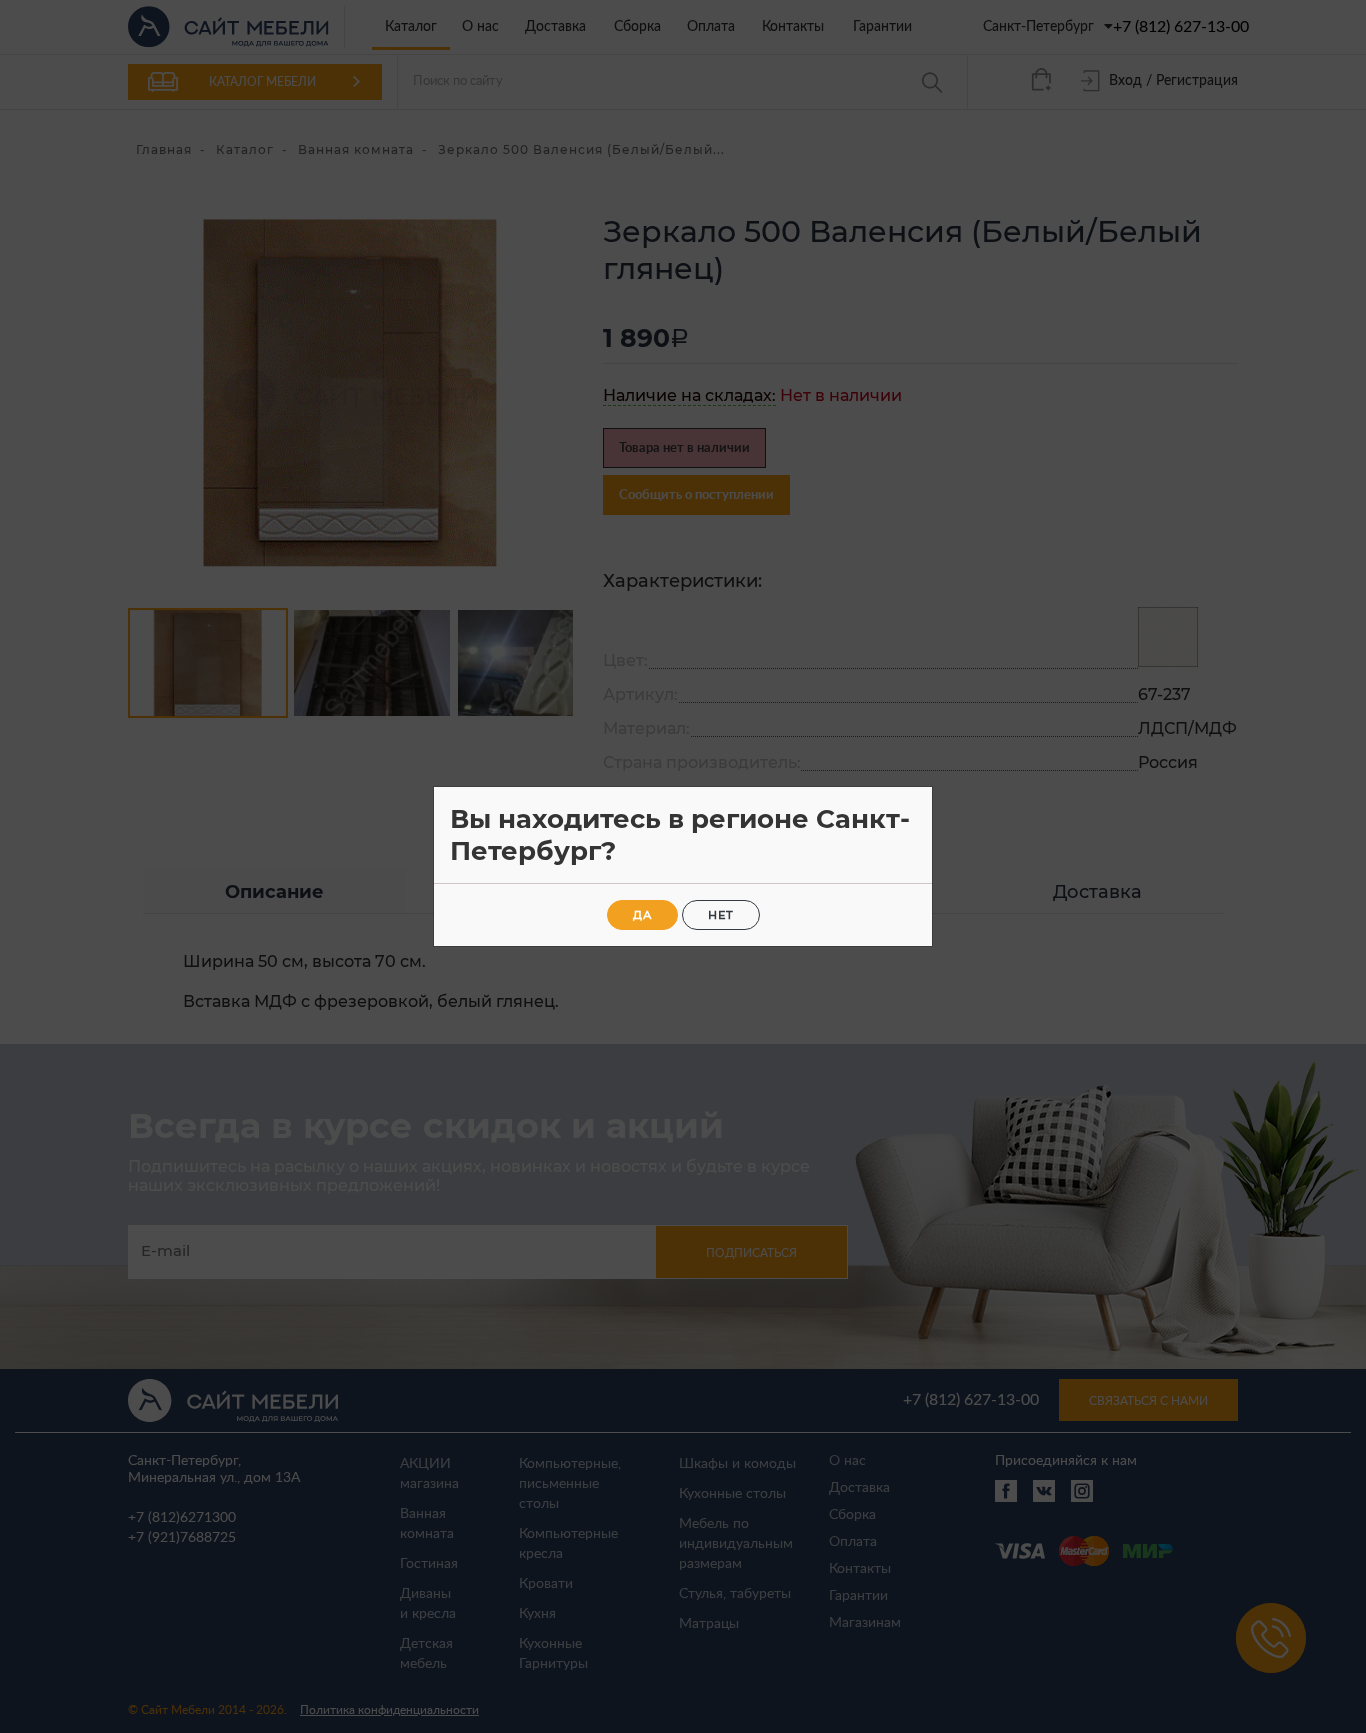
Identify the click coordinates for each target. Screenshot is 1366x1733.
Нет (721, 915)
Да (642, 915)
